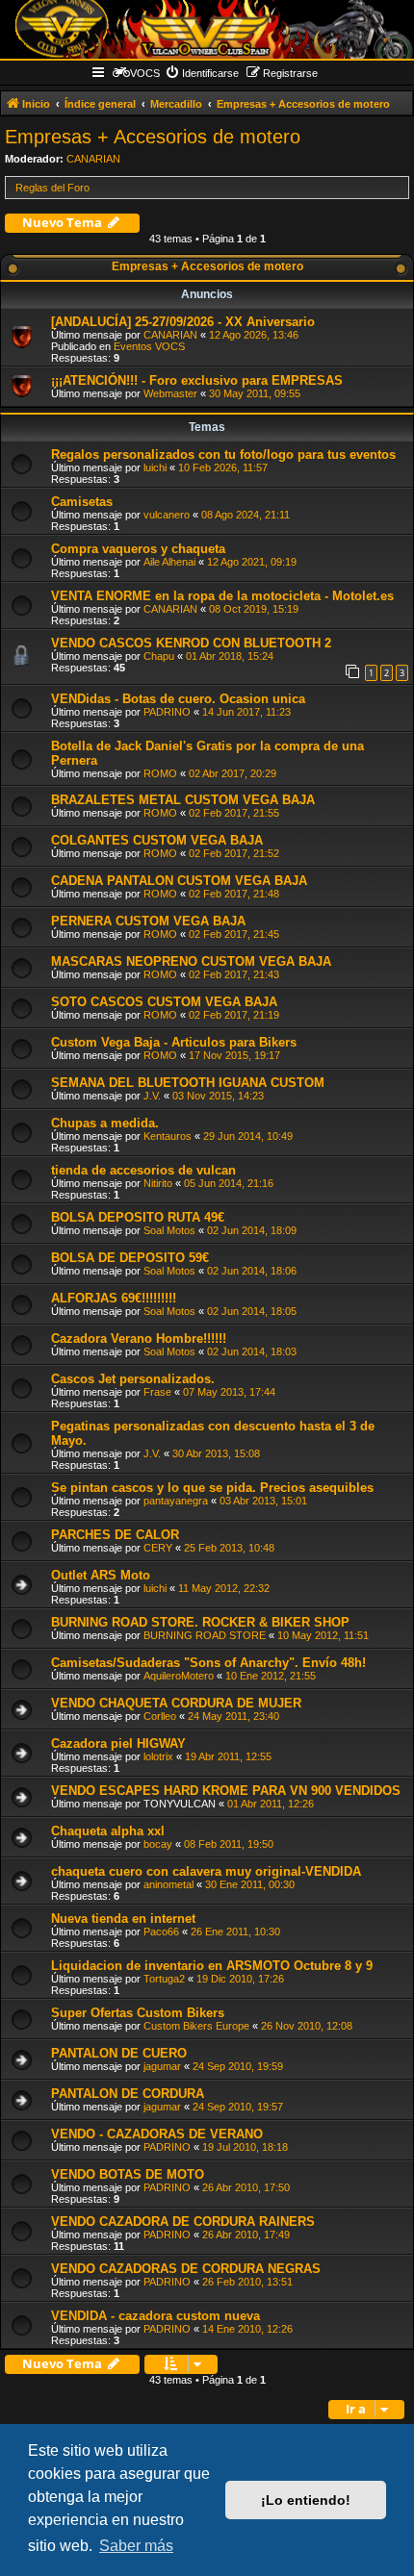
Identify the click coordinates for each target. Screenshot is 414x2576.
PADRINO (167, 712)
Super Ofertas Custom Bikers (138, 2013)
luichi (155, 467)
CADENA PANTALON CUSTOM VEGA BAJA (179, 881)
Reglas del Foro (52, 188)
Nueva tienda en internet (123, 1919)
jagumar (162, 2066)
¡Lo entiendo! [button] (306, 2500)
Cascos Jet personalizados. (133, 1379)
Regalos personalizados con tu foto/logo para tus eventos (223, 455)
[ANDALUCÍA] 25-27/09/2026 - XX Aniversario (183, 322)
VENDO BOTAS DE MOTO (128, 2174)
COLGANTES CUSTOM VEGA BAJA (157, 840)
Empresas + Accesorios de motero (153, 137)
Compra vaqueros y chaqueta (138, 549)
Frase (157, 1392)
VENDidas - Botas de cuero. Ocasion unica (178, 699)
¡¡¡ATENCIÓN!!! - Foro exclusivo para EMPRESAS (197, 380)
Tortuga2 (164, 1979)
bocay (158, 1844)
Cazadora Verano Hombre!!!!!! (139, 1339)
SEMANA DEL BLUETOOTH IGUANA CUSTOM (188, 1083)
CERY (158, 1548)
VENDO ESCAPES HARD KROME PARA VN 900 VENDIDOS (226, 1791)
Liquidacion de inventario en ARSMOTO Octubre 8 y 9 (212, 1966)
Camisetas (82, 502)
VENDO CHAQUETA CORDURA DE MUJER (176, 1703)
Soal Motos (169, 1230)
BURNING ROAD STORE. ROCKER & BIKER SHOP (200, 1622)
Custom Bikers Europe (196, 2026)
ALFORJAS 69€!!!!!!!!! (114, 1298)
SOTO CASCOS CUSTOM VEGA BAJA (164, 1002)
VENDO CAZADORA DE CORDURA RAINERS (183, 2222)
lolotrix (158, 1756)
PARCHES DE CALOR (115, 1535)
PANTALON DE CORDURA (128, 2094)
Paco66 (161, 1932)
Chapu (159, 656)
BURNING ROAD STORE (205, 1635)
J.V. (152, 1096)
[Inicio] (207, 29)
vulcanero (167, 515)
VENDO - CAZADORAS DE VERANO (157, 2134)
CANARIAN (93, 159)
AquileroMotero (179, 1676)
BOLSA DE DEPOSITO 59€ (130, 1258)
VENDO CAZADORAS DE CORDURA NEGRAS (186, 2269)
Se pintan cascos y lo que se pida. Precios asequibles (212, 1488)
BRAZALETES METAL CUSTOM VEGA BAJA (183, 800)
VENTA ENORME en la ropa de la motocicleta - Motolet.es (222, 596)
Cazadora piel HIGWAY (118, 1743)
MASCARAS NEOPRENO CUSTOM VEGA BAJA (191, 961)
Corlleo (160, 1716)
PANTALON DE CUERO (119, 2053)
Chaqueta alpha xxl (108, 1831)
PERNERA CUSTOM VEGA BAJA (148, 921)
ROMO (160, 773)
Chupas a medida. (105, 1123)
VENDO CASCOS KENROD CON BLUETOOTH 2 (191, 643)
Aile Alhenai (169, 562)
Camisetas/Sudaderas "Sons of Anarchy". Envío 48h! (208, 1663)
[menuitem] (202, 73)
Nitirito (158, 1183)
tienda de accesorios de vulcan (143, 1170)
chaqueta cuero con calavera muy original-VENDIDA (206, 1871)
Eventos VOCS (149, 346)
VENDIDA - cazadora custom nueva (155, 2316)
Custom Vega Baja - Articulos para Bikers (174, 1042)
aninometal (168, 1884)
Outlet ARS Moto (101, 1575)
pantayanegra (176, 1501)
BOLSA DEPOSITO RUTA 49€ (138, 1217)
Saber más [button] (136, 2546)
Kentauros (168, 1136)
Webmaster (170, 393)
